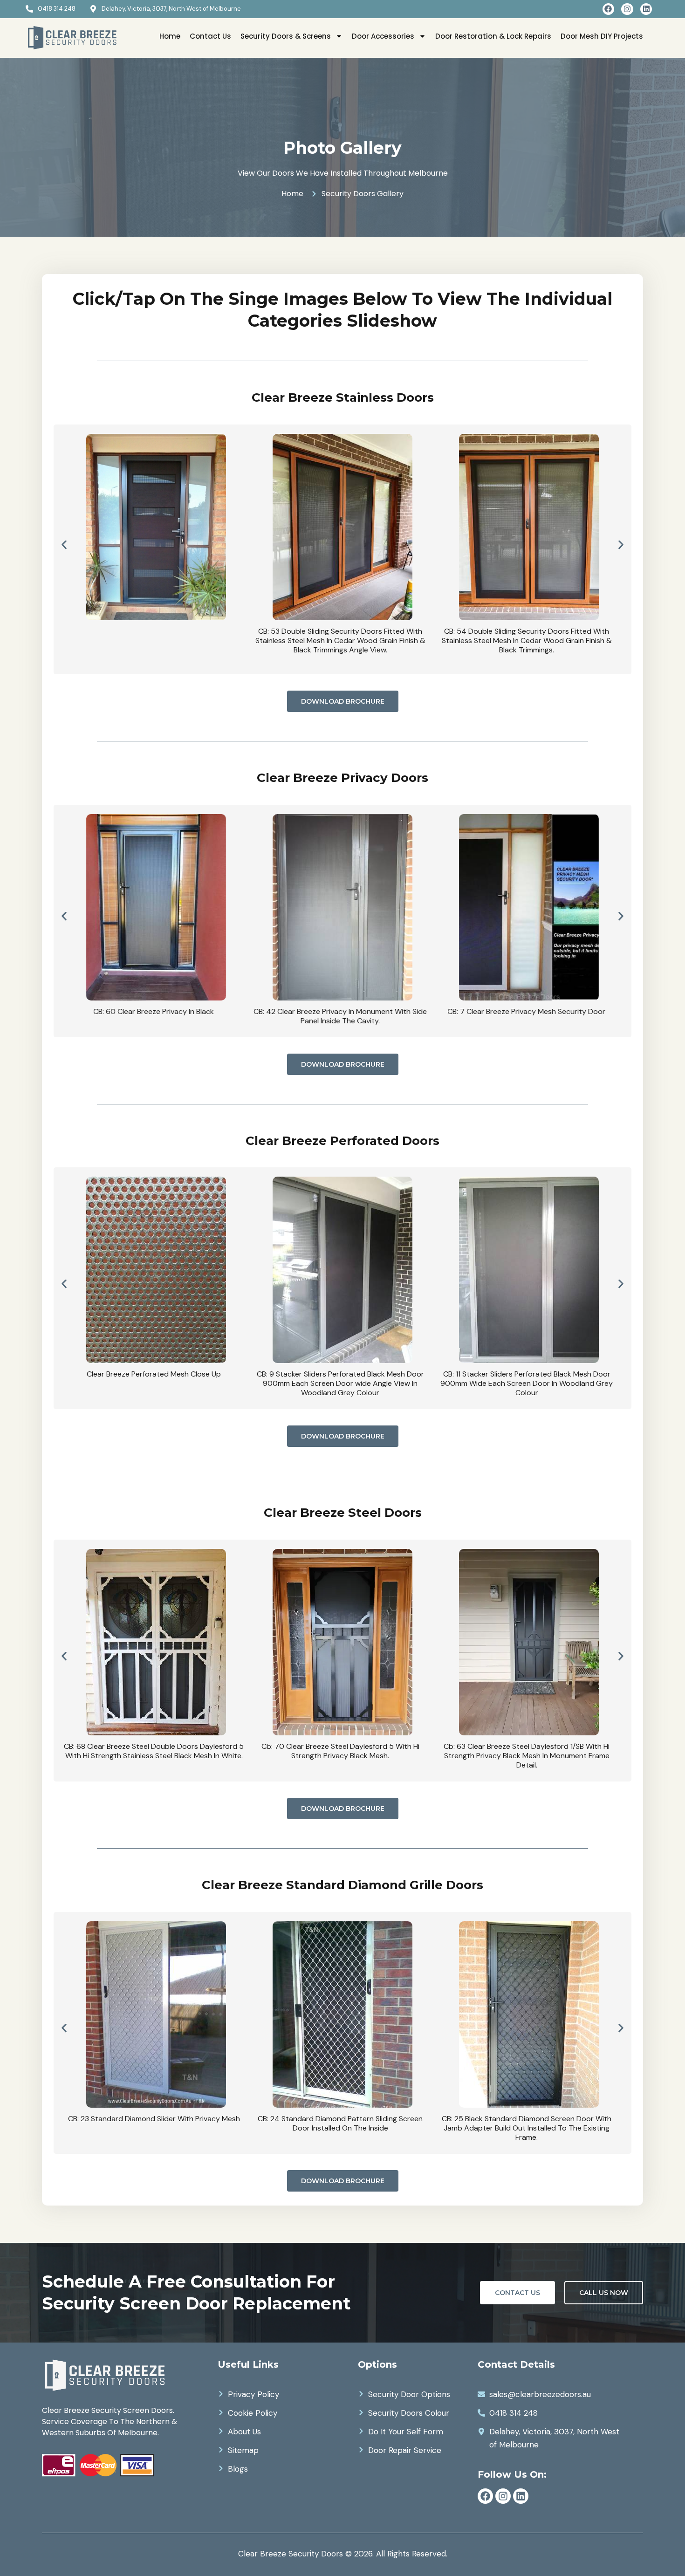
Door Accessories (383, 36)
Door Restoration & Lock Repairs (493, 36)
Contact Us (210, 36)
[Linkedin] (646, 9)
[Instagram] (627, 9)
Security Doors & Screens (286, 36)
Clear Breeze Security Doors (291, 2554)
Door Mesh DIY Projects (602, 36)
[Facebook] (609, 9)
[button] (64, 545)
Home (170, 36)
